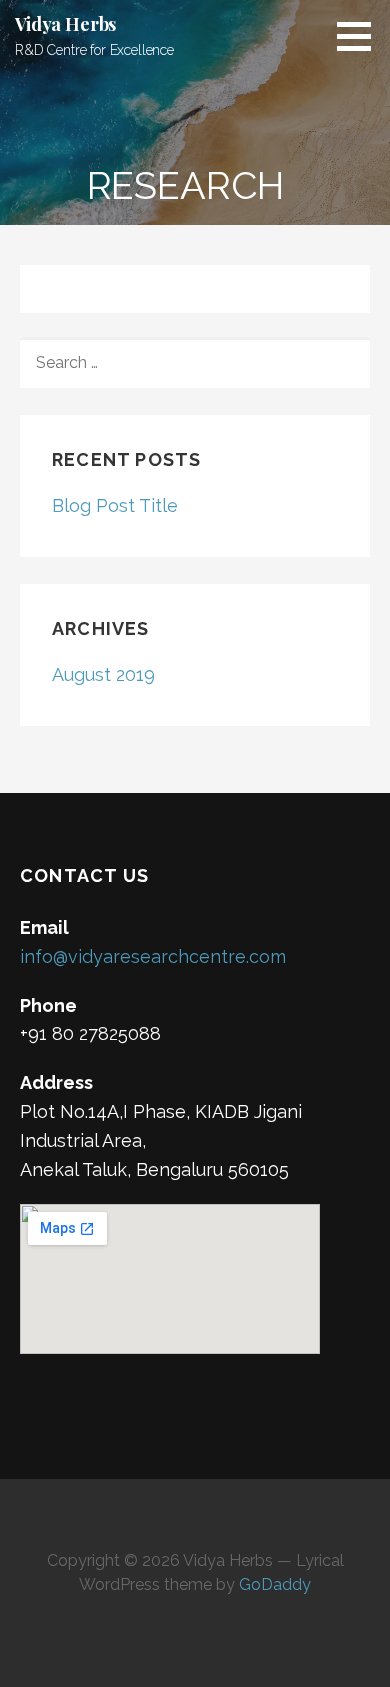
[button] (361, 36)
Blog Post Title (115, 505)
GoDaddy (275, 1584)
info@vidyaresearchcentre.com (153, 956)
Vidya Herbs (65, 24)
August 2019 (103, 674)
